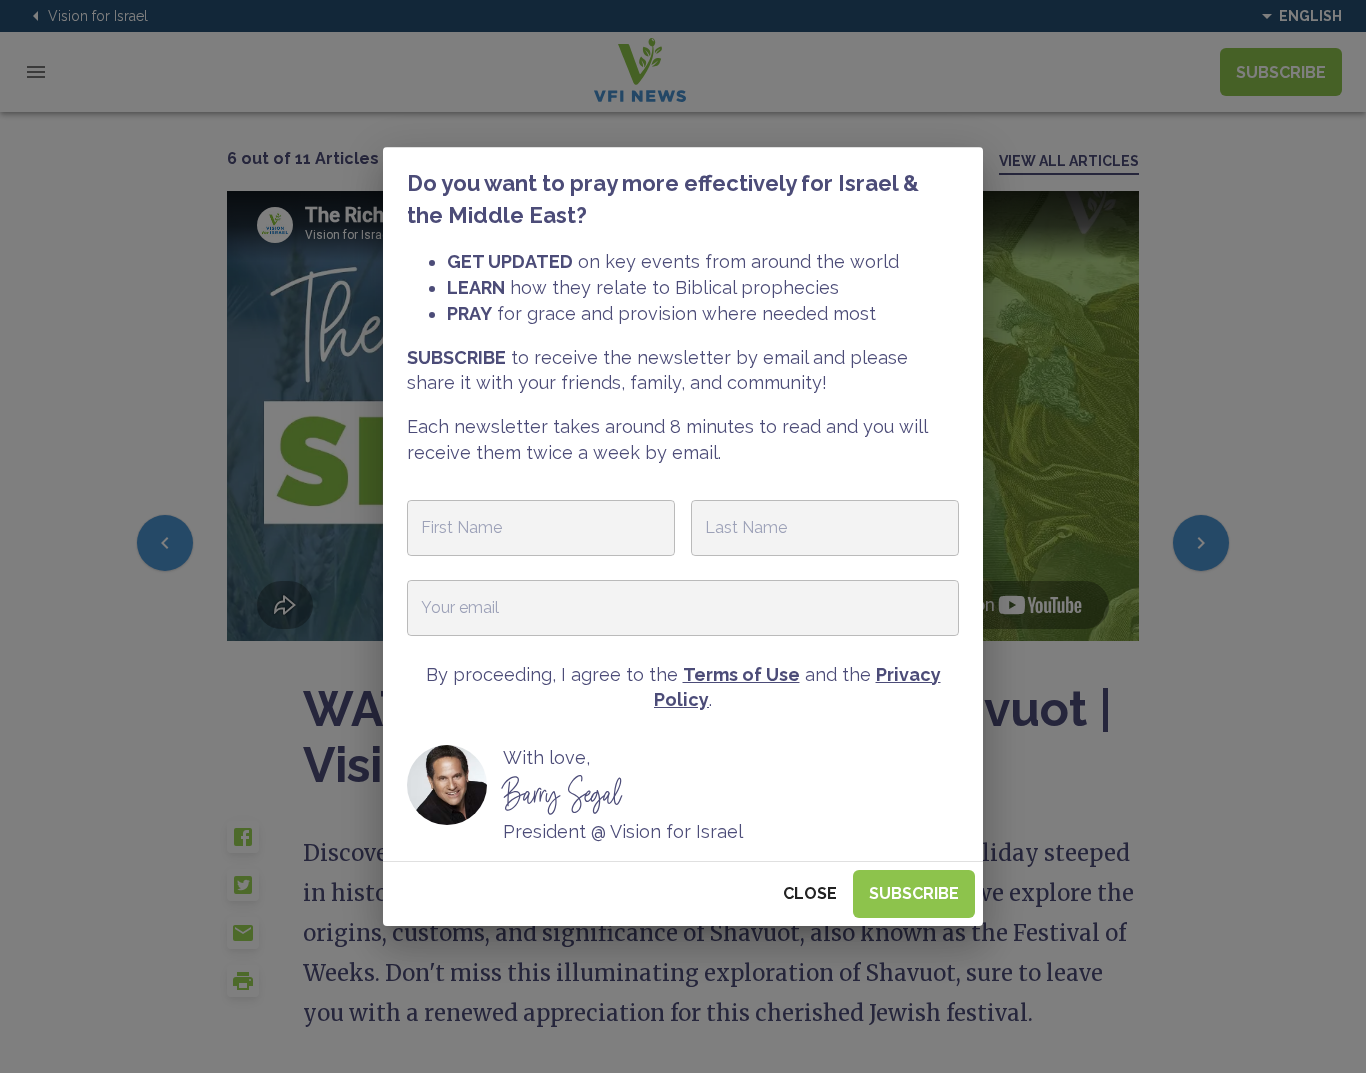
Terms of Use (741, 674)
